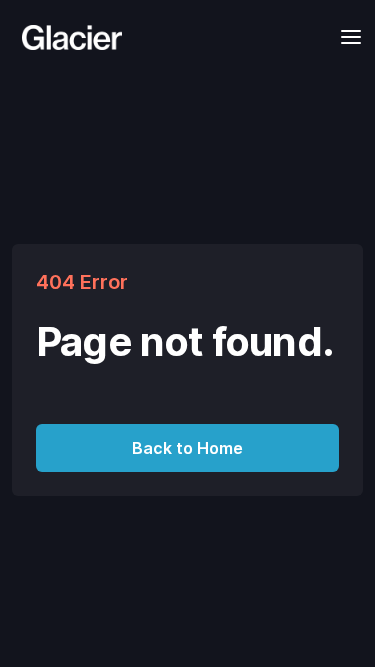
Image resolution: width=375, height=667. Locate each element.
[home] (67, 37)
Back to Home (187, 448)
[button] (345, 36)
